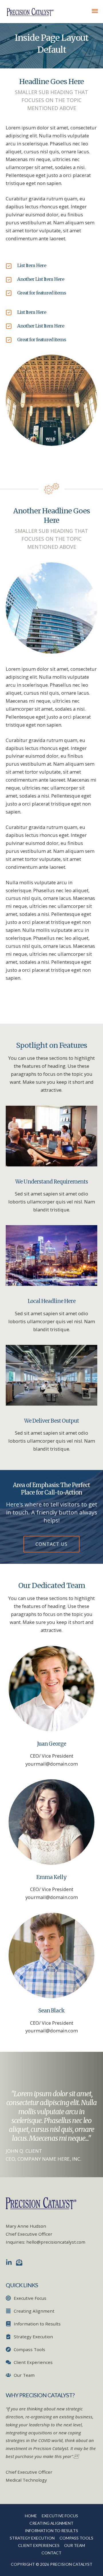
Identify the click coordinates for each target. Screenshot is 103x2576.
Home (31, 2516)
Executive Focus (60, 2516)
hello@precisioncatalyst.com (56, 2242)
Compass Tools (76, 2538)
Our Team (75, 2545)
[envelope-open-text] (20, 2262)
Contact (51, 2553)
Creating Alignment (51, 2523)
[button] (51, 1544)
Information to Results (51, 2531)
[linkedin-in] (10, 2262)
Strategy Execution (32, 2538)
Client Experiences (39, 2545)
